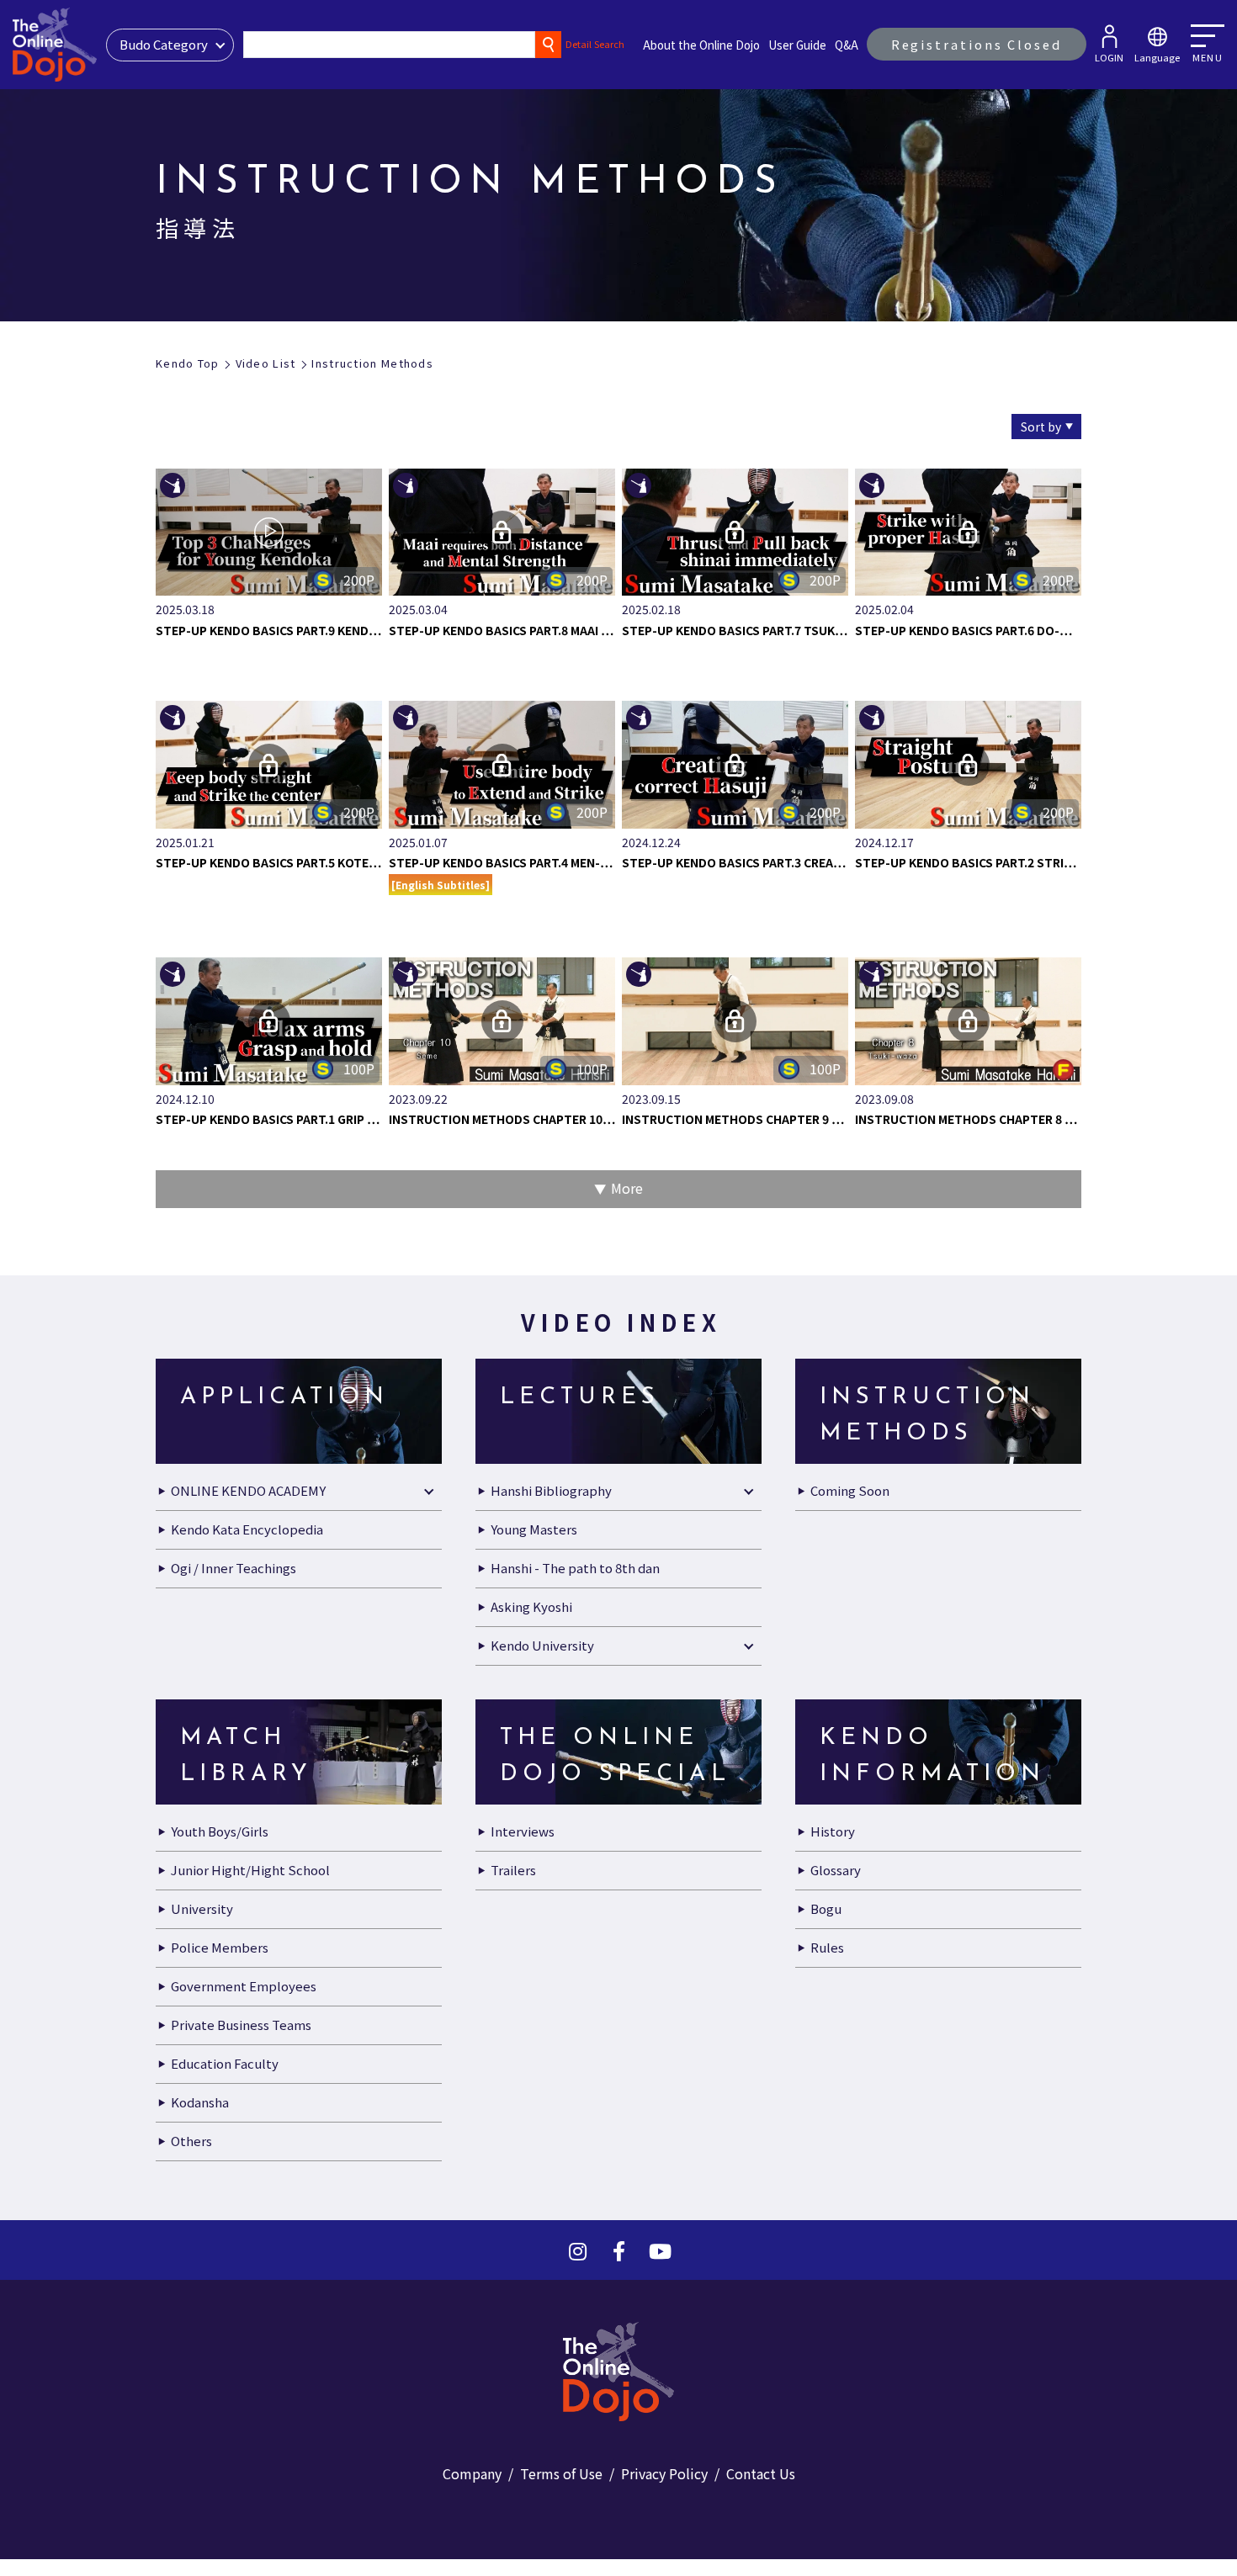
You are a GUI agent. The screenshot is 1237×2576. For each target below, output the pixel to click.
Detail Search (595, 44)
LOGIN (1109, 57)
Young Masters (534, 2227)
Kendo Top (188, 363)
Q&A (847, 45)
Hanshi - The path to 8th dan (575, 2266)
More (627, 1886)
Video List (266, 363)
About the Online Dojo (701, 45)
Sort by (1041, 427)
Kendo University (542, 2343)
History (833, 2529)
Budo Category (164, 44)
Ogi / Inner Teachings (234, 2266)
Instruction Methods (372, 363)
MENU (1208, 57)
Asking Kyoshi (531, 2305)
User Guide (797, 45)
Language (1157, 57)
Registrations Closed (977, 44)
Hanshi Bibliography (551, 2189)
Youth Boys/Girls (220, 2529)
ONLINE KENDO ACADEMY (248, 2189)
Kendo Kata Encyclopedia (247, 2227)
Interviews (523, 2529)
